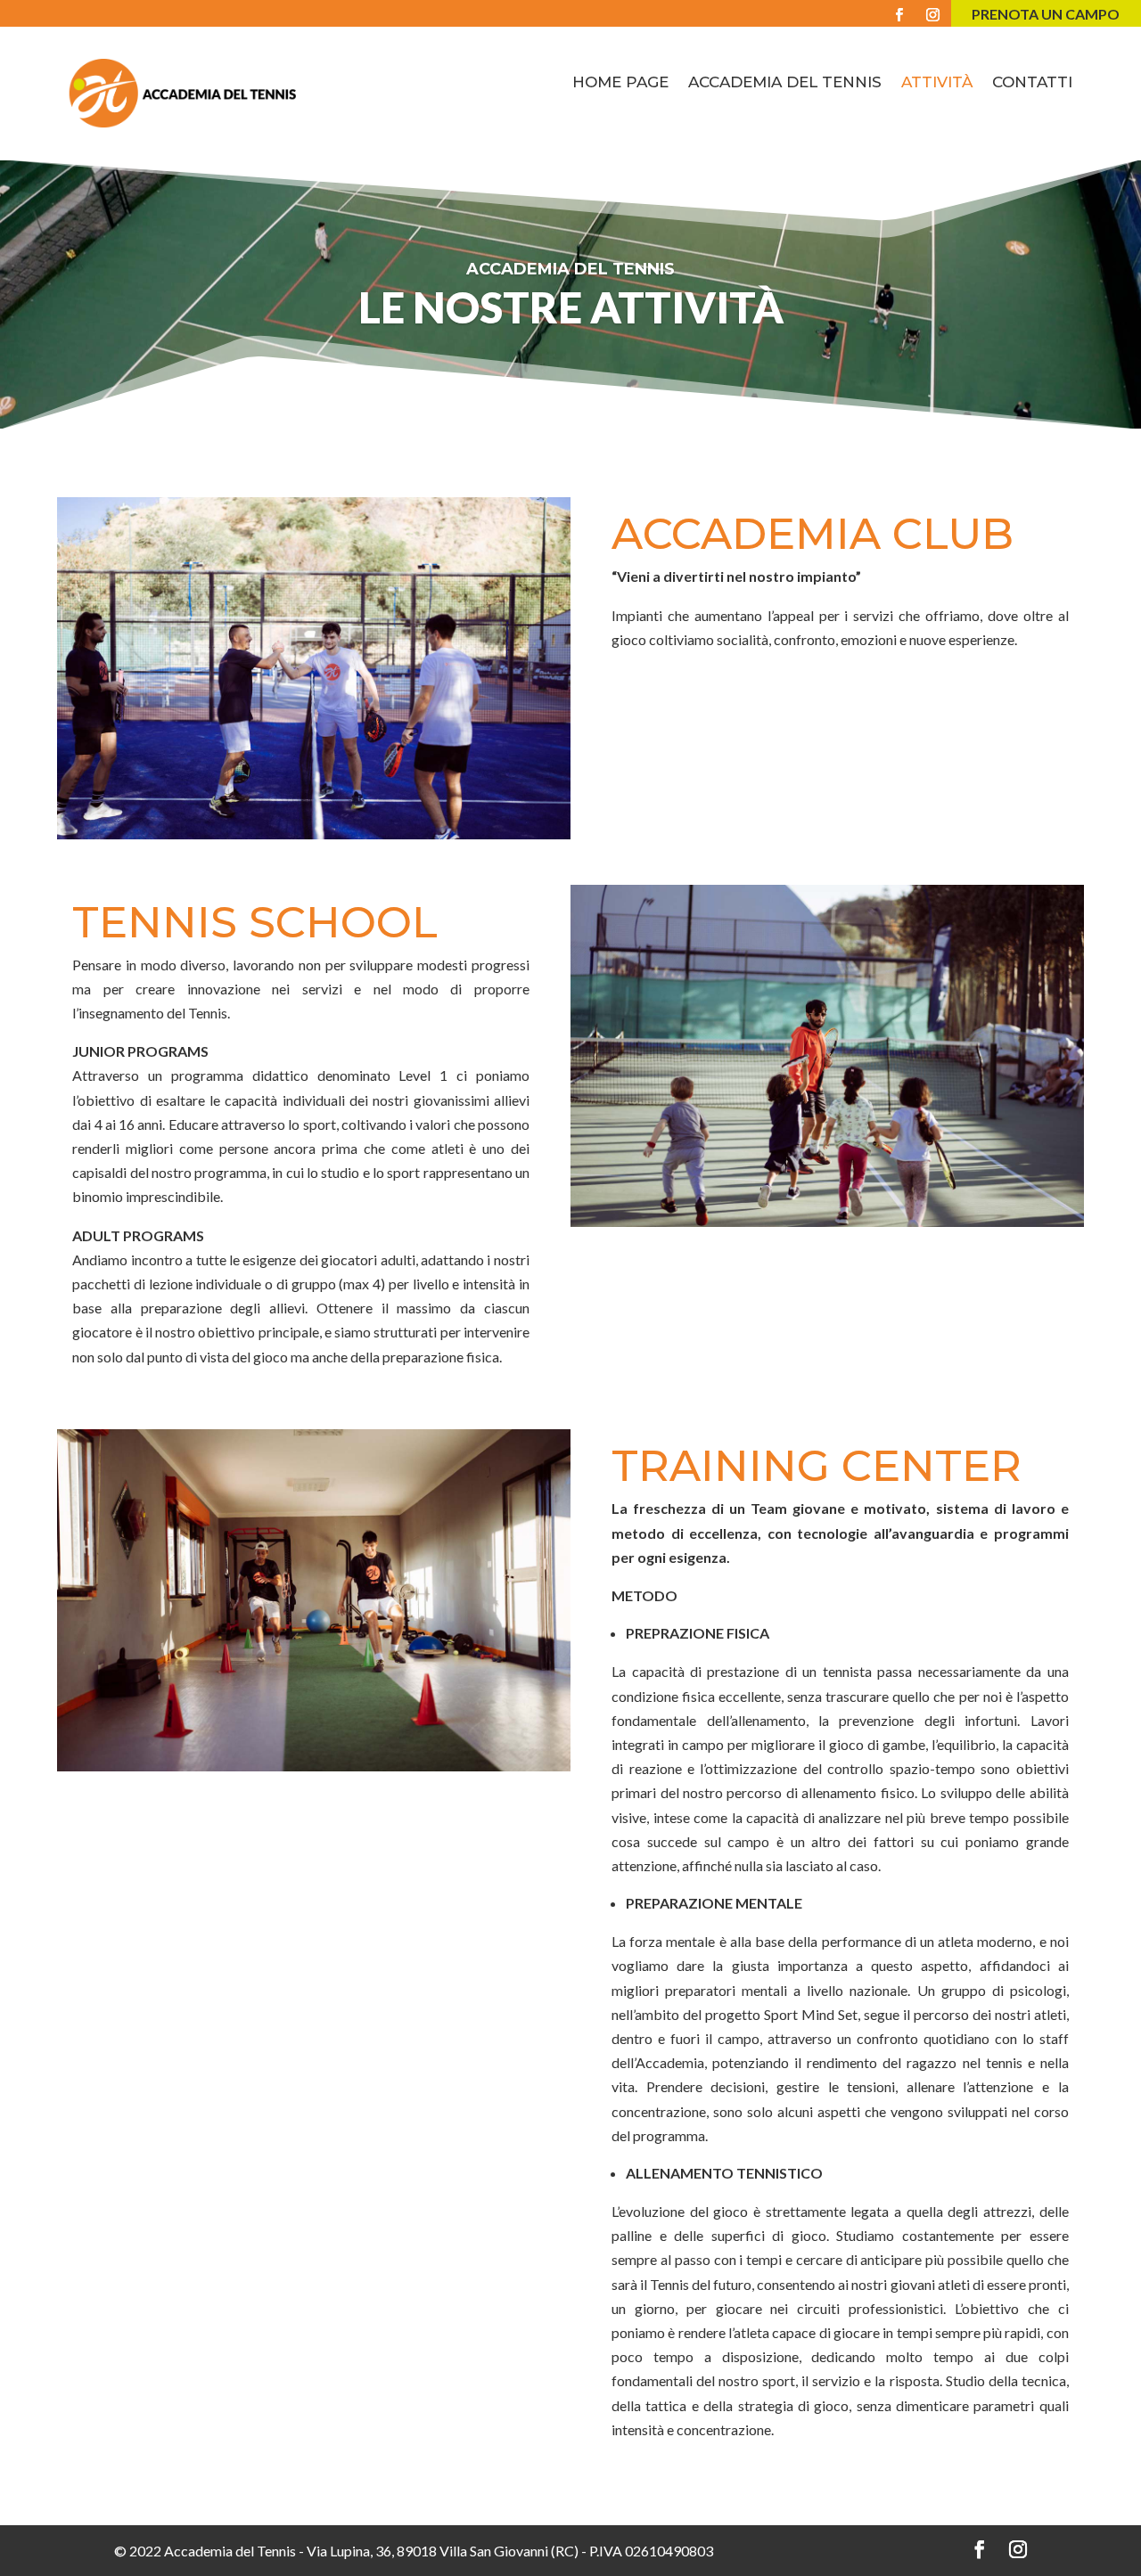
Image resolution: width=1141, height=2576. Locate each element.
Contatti (1032, 83)
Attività (937, 83)
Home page (620, 83)
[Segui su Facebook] (899, 15)
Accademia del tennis (785, 83)
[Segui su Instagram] (936, 15)
